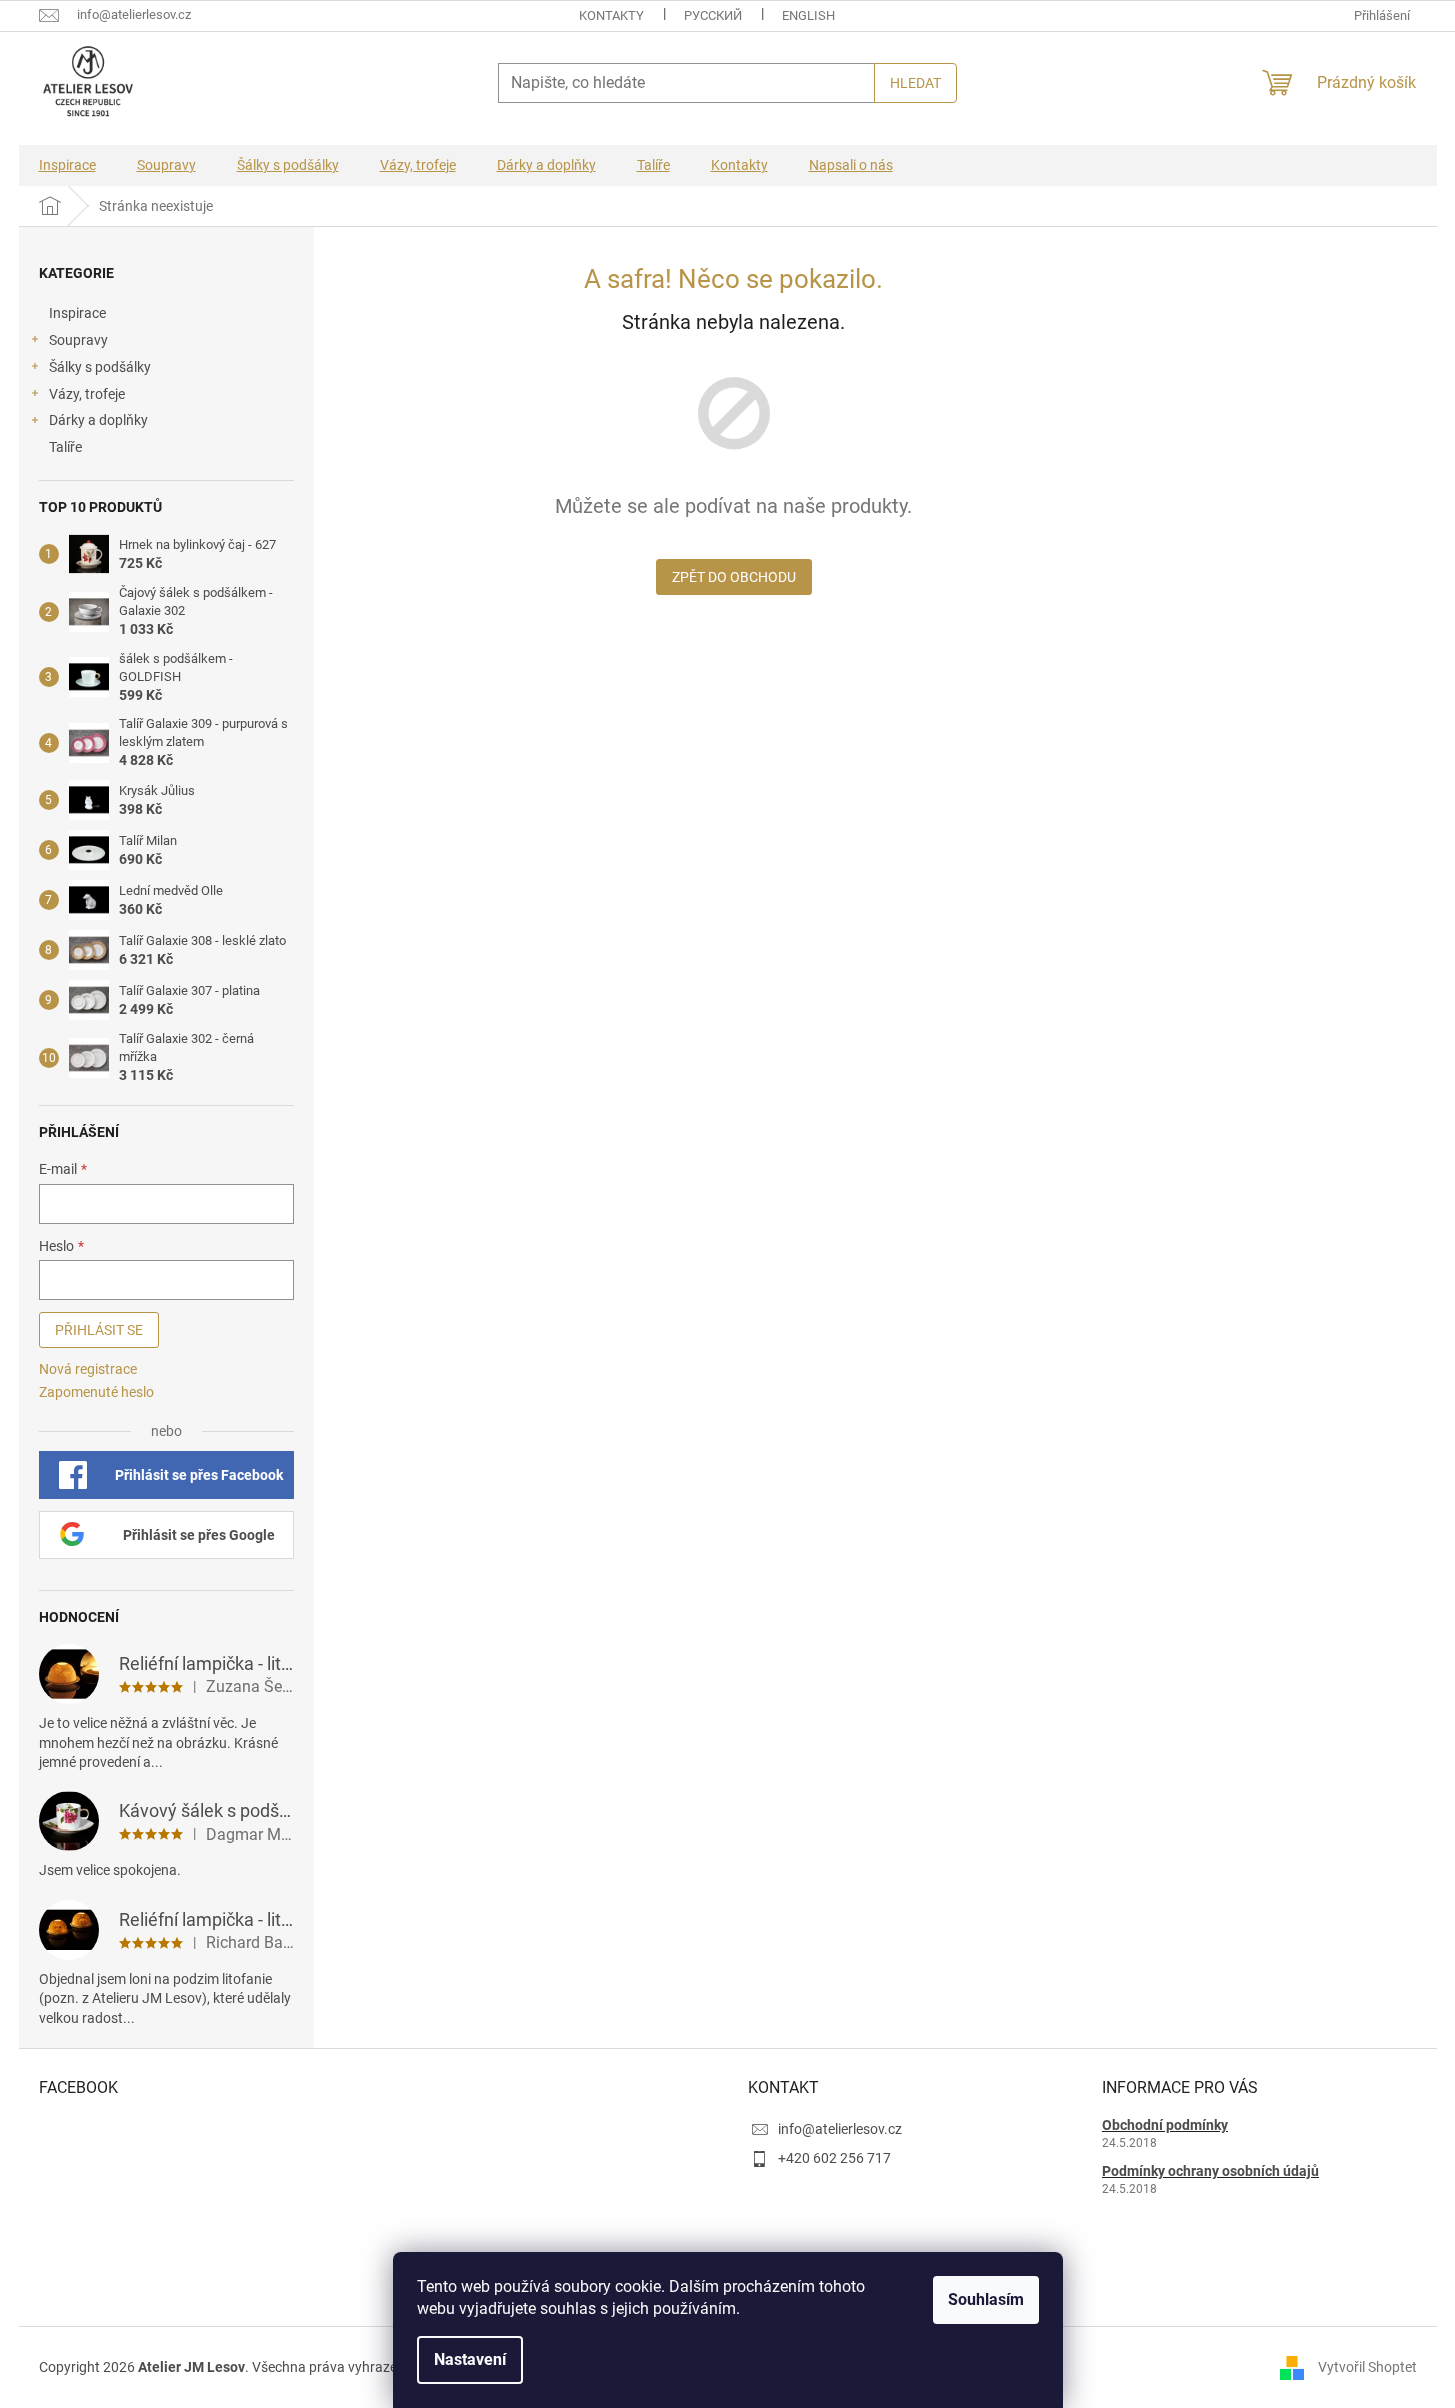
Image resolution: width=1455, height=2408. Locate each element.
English (808, 15)
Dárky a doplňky (98, 420)
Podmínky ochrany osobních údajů (1210, 2171)
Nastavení (470, 2359)
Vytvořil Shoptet (1367, 2367)
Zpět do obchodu (734, 577)
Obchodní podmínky (1165, 2125)
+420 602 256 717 (834, 2158)
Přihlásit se (99, 1330)
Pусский (713, 15)
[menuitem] (67, 165)
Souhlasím (986, 2299)
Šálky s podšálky (100, 367)
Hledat (915, 83)
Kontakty (611, 15)
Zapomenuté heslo (96, 1392)
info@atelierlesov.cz (840, 2129)
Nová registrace (88, 1369)
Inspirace (77, 313)
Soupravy (78, 340)
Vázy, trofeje (87, 394)
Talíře (65, 447)
